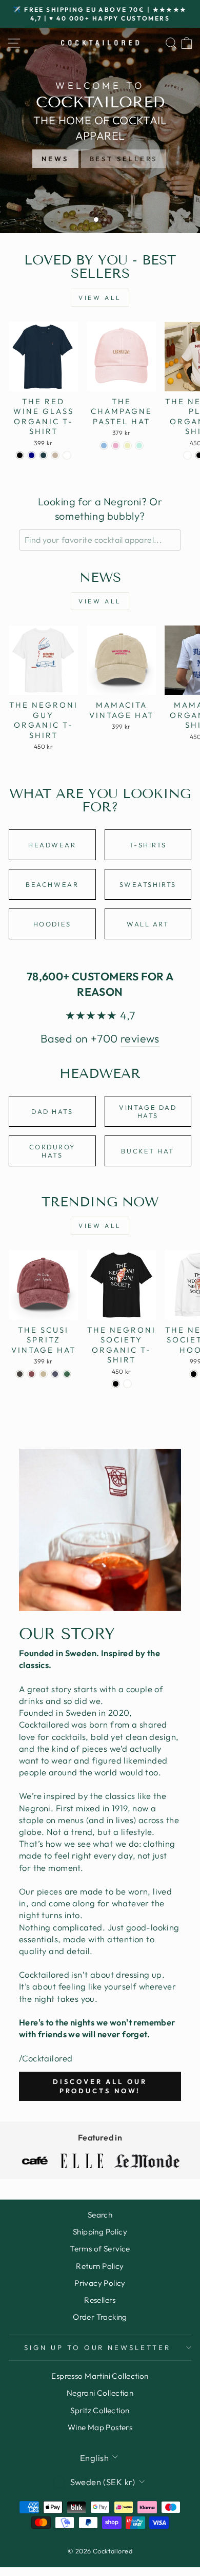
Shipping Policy (100, 2232)
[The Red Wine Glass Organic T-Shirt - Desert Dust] (55, 455)
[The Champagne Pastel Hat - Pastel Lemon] (127, 446)
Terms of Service (100, 2249)
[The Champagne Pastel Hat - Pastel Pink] (116, 446)
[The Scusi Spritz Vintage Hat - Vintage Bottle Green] (67, 1374)
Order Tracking (100, 2317)
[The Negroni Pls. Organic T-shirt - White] (187, 455)
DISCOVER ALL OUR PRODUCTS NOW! (100, 2086)
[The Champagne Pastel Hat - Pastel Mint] (139, 446)
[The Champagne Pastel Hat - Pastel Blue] (104, 446)
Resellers (100, 2300)
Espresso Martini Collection (100, 2376)
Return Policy (100, 2266)
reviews (140, 1038)
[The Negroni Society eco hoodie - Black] (194, 1374)
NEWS (55, 159)
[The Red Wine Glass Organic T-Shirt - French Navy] (32, 455)
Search (100, 2215)
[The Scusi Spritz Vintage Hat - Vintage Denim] (55, 1374)
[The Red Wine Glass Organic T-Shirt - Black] (20, 455)
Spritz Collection (100, 2410)
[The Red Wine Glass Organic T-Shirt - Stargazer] (43, 455)
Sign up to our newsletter (97, 2347)
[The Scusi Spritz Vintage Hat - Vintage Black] (20, 1374)
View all (100, 298)
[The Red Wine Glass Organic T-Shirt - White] (67, 455)
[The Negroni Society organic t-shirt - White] (127, 1384)
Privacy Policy (100, 2283)
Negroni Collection (100, 2393)
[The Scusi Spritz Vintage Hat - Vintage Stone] (43, 1374)
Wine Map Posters (100, 2427)
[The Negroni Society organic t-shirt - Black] (116, 1384)
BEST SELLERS (124, 159)
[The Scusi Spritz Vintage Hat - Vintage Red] (32, 1374)
